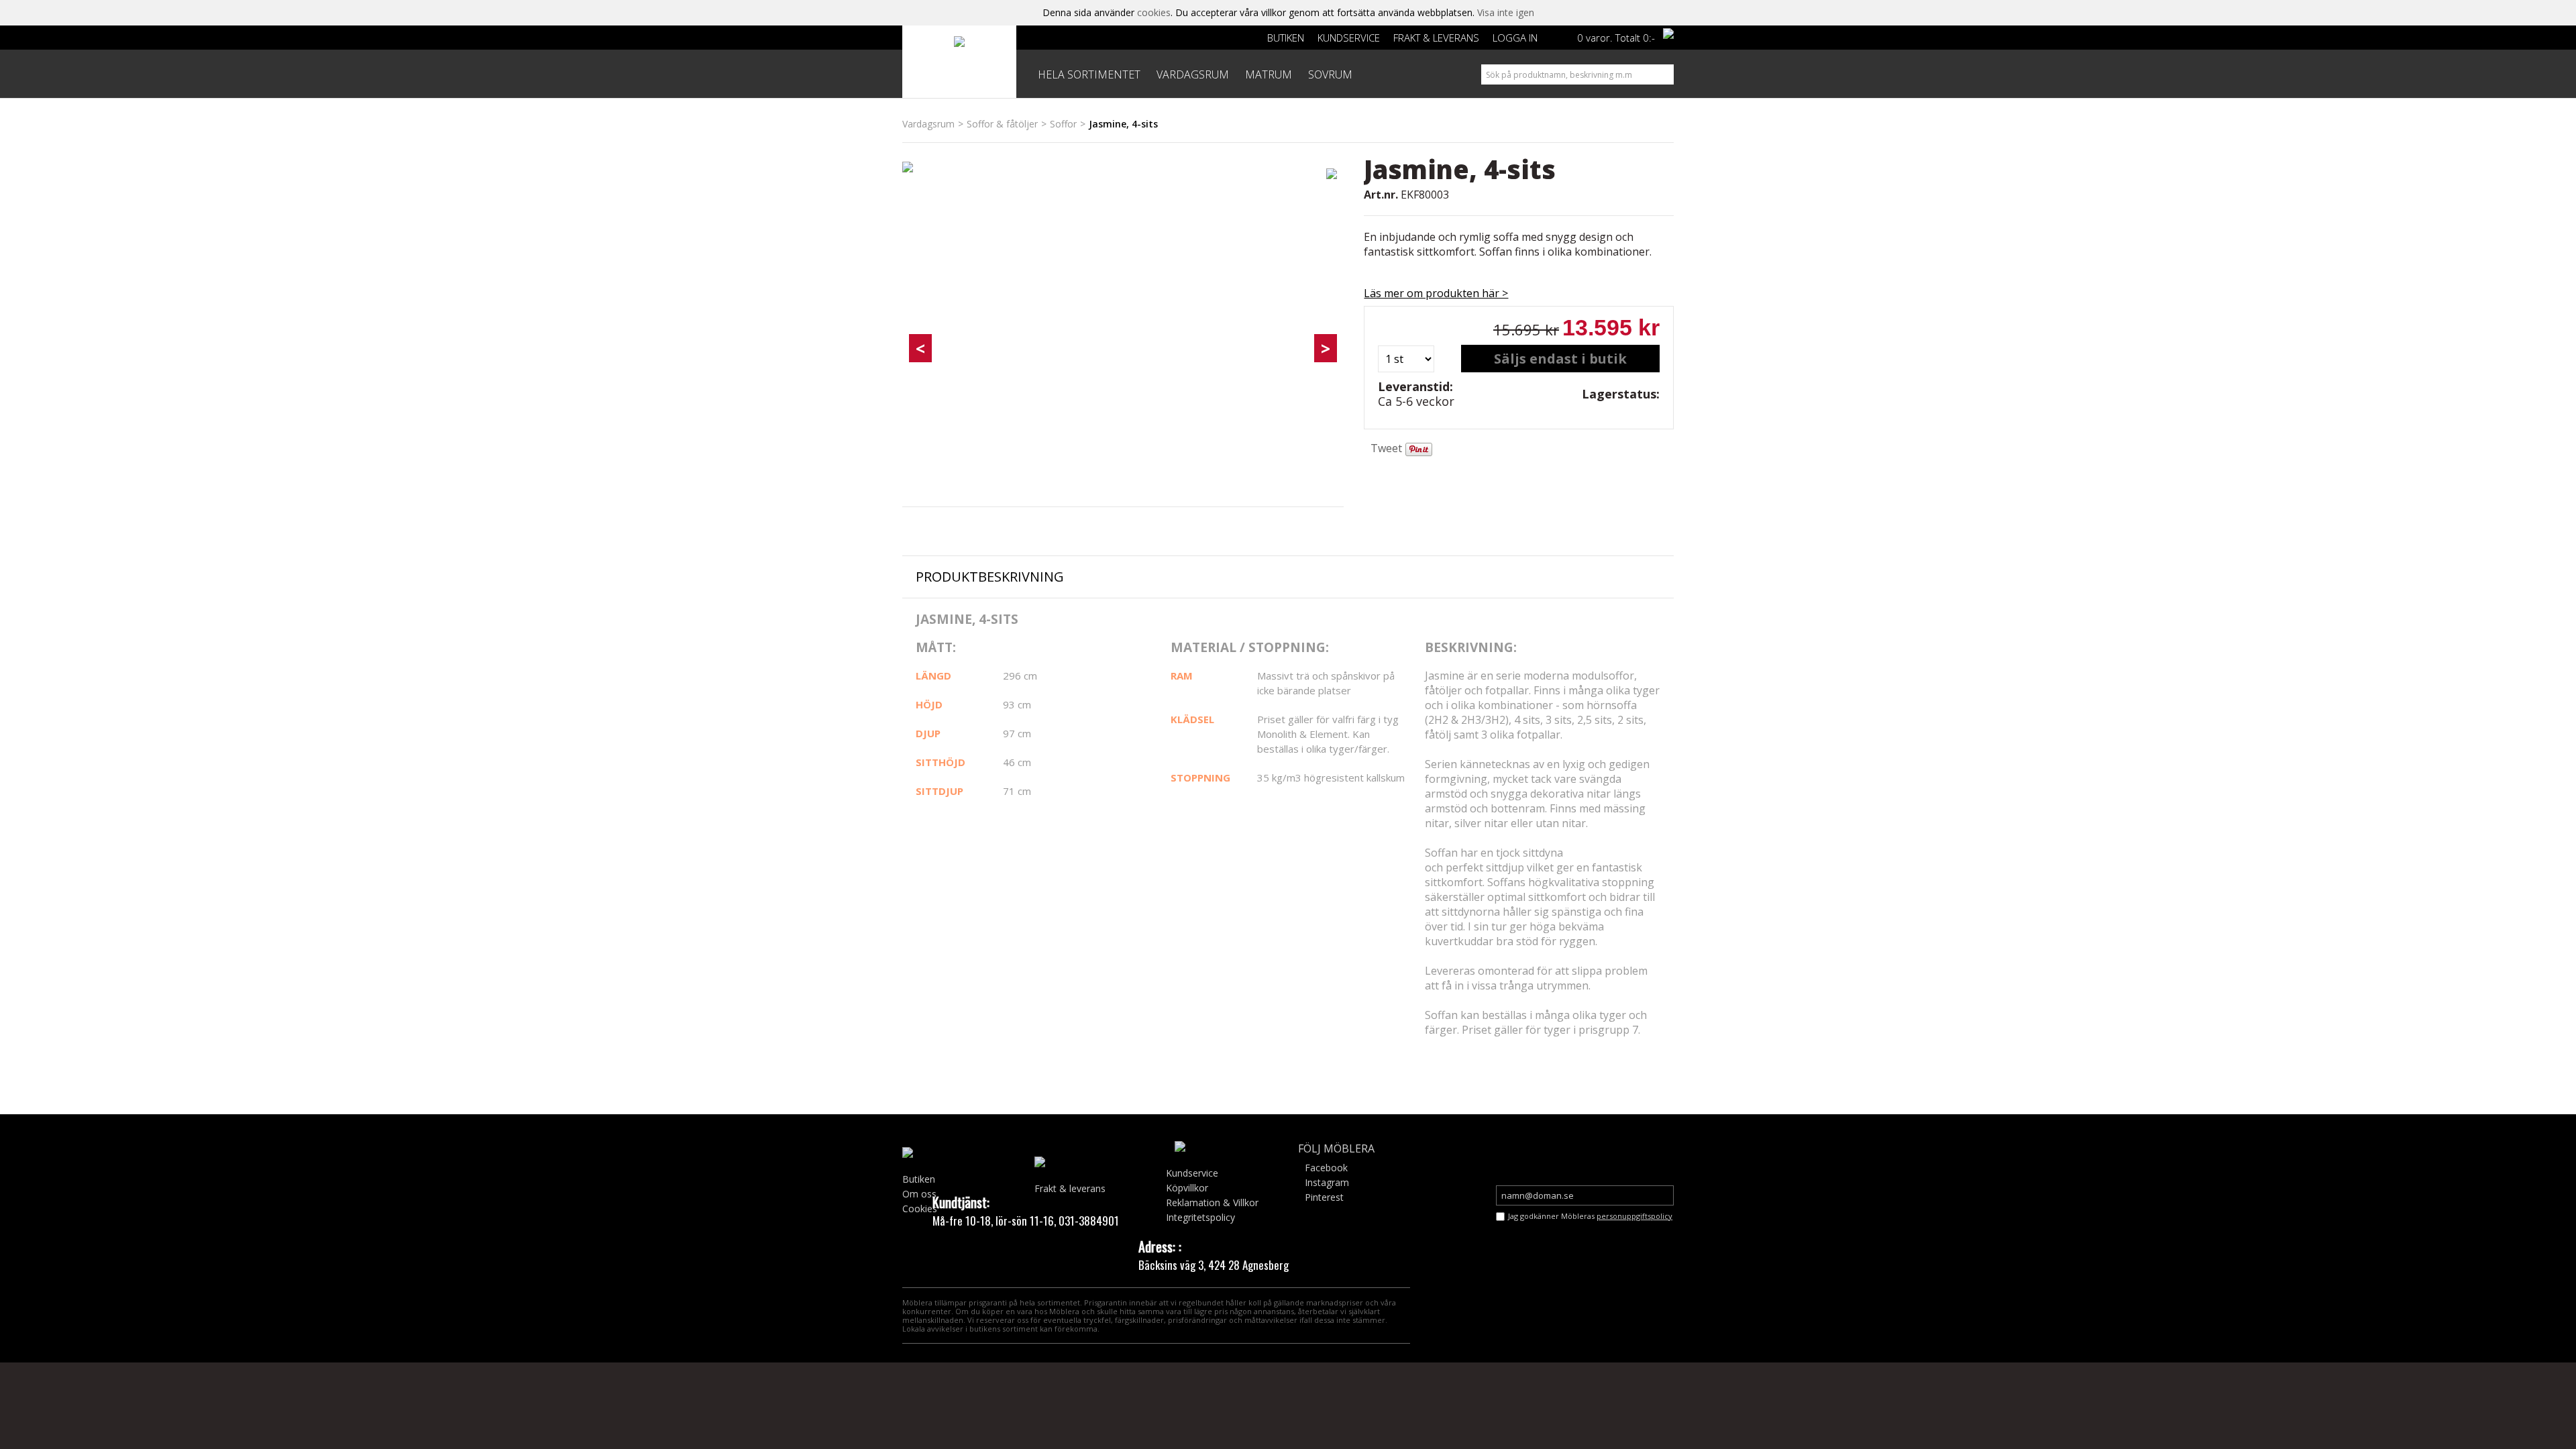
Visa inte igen (1506, 12)
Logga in (1515, 38)
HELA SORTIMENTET (1089, 74)
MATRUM (1269, 74)
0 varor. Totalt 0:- (1616, 38)
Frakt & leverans (1436, 38)
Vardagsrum (928, 124)
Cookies (920, 1209)
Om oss (919, 1194)
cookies (1154, 12)
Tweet (1386, 448)
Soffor (1063, 124)
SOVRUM (1330, 74)
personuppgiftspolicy (1634, 1216)
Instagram (1327, 1182)
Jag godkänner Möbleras (1590, 1216)
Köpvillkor (1187, 1188)
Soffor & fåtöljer (1002, 124)
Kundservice (1349, 38)
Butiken (1286, 38)
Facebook (1326, 1168)
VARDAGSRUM (1193, 74)
